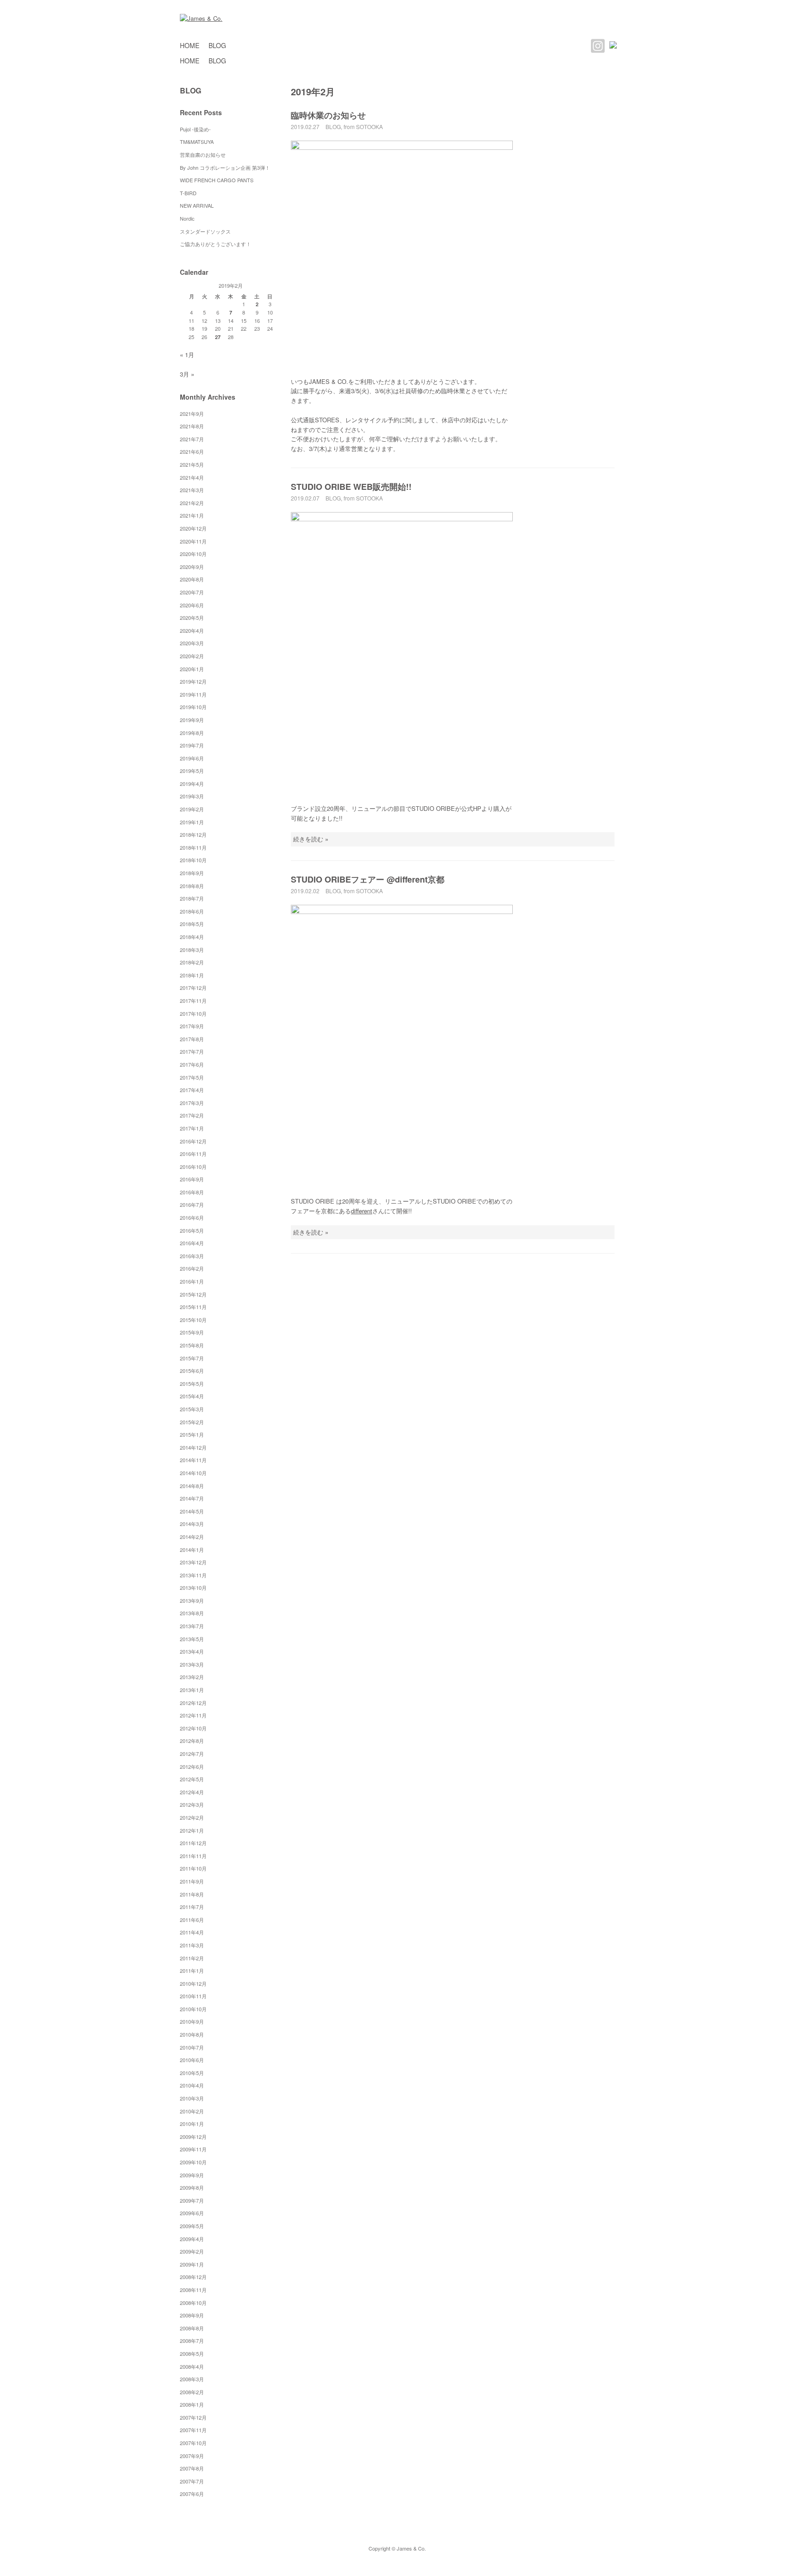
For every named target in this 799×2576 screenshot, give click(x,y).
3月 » (187, 374)
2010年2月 (192, 2111)
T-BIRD (188, 193)
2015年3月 (192, 1409)
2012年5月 (192, 1779)
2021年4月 (192, 477)
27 (218, 337)
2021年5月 (192, 464)
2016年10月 (193, 1167)
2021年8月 (192, 426)
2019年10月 (193, 707)
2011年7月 (192, 1907)
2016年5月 (192, 1230)
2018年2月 (192, 962)
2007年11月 (193, 2430)
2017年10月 (193, 1013)
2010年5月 (192, 2073)
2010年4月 (192, 2085)
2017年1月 (192, 1128)
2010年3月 (192, 2098)
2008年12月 (193, 2277)
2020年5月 (192, 618)
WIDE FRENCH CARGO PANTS (217, 180)
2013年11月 (193, 1575)
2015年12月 (193, 1294)
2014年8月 (192, 1486)
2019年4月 (192, 784)
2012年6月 (192, 1767)
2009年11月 (193, 2149)
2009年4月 (192, 2239)
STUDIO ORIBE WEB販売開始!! (351, 487)
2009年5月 (192, 2226)
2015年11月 (193, 1307)
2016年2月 (192, 1268)
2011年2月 (192, 1958)
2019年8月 (192, 733)
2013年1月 (192, 1690)
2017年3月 (192, 1103)
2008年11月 (193, 2290)
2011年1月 (192, 1971)
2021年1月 (192, 515)
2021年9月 (192, 414)
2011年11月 (193, 1856)
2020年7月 (192, 592)
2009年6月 (192, 2213)
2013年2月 (192, 1677)
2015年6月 (192, 1371)
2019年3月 (192, 796)
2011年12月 (193, 1843)
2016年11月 (193, 1154)
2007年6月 (192, 2494)
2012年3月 (192, 1804)
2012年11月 (193, 1715)
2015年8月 (192, 1345)
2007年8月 (192, 2468)
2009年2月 (192, 2251)
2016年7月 (192, 1205)
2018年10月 (193, 860)
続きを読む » (311, 839)
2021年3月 (192, 490)
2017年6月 (192, 1064)
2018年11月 (193, 847)
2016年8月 (192, 1192)
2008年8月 (192, 2328)
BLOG (217, 45)
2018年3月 (192, 950)
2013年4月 (192, 1651)
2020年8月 (192, 579)
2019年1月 (192, 822)
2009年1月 (192, 2264)
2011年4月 (192, 1932)
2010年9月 (192, 2021)
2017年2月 (192, 1115)
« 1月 (187, 355)
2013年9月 (192, 1600)
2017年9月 (192, 1026)
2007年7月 (192, 2481)
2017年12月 (193, 988)
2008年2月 (192, 2392)
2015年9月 (192, 1332)
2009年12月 (193, 2137)
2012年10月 (193, 1728)
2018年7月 (192, 898)
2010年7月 (192, 2047)
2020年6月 (192, 605)
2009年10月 (193, 2162)
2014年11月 (193, 1460)
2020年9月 (192, 567)
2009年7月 (192, 2200)
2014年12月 (193, 1447)
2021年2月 (192, 503)
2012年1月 (192, 1830)
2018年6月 (192, 911)
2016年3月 (192, 1256)
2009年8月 (192, 2187)
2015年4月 (192, 1396)
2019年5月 (192, 771)
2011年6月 (192, 1920)
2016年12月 (193, 1141)
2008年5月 (192, 2354)
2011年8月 (192, 1894)
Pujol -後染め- (195, 129)
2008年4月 (192, 2366)
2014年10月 (193, 1473)
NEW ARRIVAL (197, 205)
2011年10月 (193, 1868)
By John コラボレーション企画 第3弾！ (225, 167)
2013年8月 (192, 1613)
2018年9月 (192, 873)
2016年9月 (192, 1179)
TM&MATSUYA (197, 142)
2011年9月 (192, 1881)
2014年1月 (192, 1550)
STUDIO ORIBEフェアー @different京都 (368, 879)
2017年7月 (192, 1051)
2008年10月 (193, 2303)
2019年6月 (192, 758)
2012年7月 (192, 1754)
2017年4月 (192, 1090)
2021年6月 (192, 451)
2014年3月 (192, 1524)
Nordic (190, 218)
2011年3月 (192, 1945)
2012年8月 (192, 1741)
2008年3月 (192, 2379)
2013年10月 (193, 1588)
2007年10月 (193, 2443)
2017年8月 (192, 1039)
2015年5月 (192, 1384)
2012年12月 (193, 1703)
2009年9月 (192, 2175)
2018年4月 (192, 937)
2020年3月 (192, 643)
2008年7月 (192, 2341)
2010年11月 (193, 1996)
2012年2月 (192, 1817)
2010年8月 (192, 2034)
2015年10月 (193, 1320)
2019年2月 (192, 809)
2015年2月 (192, 1422)
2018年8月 (192, 886)
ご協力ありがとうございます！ (215, 244)
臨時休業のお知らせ (328, 115)
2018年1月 (192, 975)
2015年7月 (192, 1358)
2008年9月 (192, 2315)
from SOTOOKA (363, 127)
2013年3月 (192, 1664)
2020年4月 (192, 630)
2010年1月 (192, 2124)
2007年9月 (192, 2456)
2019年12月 (193, 681)
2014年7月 (192, 1498)
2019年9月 (192, 720)
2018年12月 (193, 834)
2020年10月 (193, 554)
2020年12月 (193, 528)
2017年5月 (192, 1077)
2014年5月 (192, 1511)
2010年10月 (193, 2009)
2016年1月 (192, 1281)
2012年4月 (192, 1792)
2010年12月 (193, 1983)
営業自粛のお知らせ (203, 154)
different (362, 1211)
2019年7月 (192, 745)
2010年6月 (192, 2060)
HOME (190, 45)
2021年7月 (192, 439)
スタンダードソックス (205, 231)
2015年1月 (192, 1434)
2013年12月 (193, 1562)
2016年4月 (192, 1243)
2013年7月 (192, 1626)
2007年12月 (193, 2417)
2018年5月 (192, 924)
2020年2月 (192, 656)
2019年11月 (193, 694)
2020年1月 (192, 669)
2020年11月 (193, 541)
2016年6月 (192, 1217)
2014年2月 (192, 1537)
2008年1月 (192, 2404)
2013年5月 (192, 1639)
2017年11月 (193, 1001)
